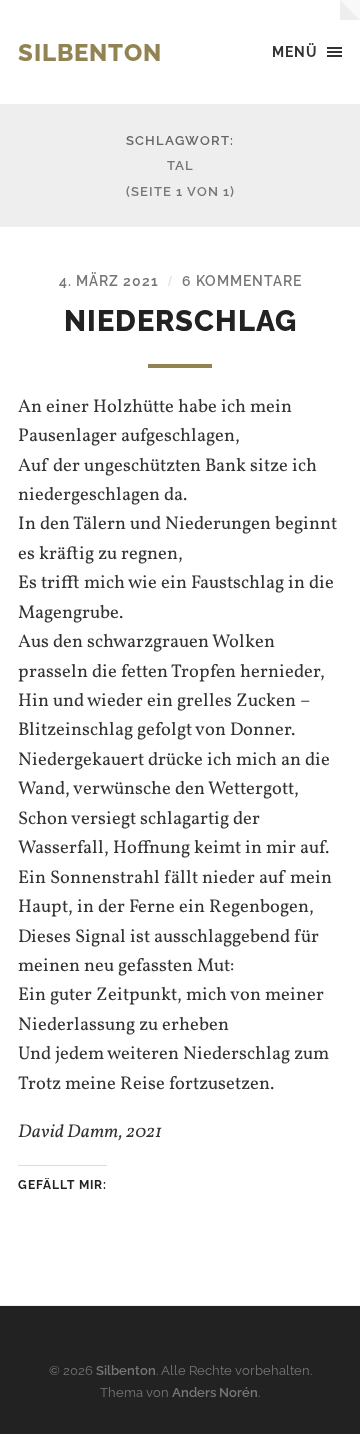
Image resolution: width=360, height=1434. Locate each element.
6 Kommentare (242, 280)
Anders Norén (215, 1392)
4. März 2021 (109, 280)
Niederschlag (180, 321)
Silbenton (90, 52)
